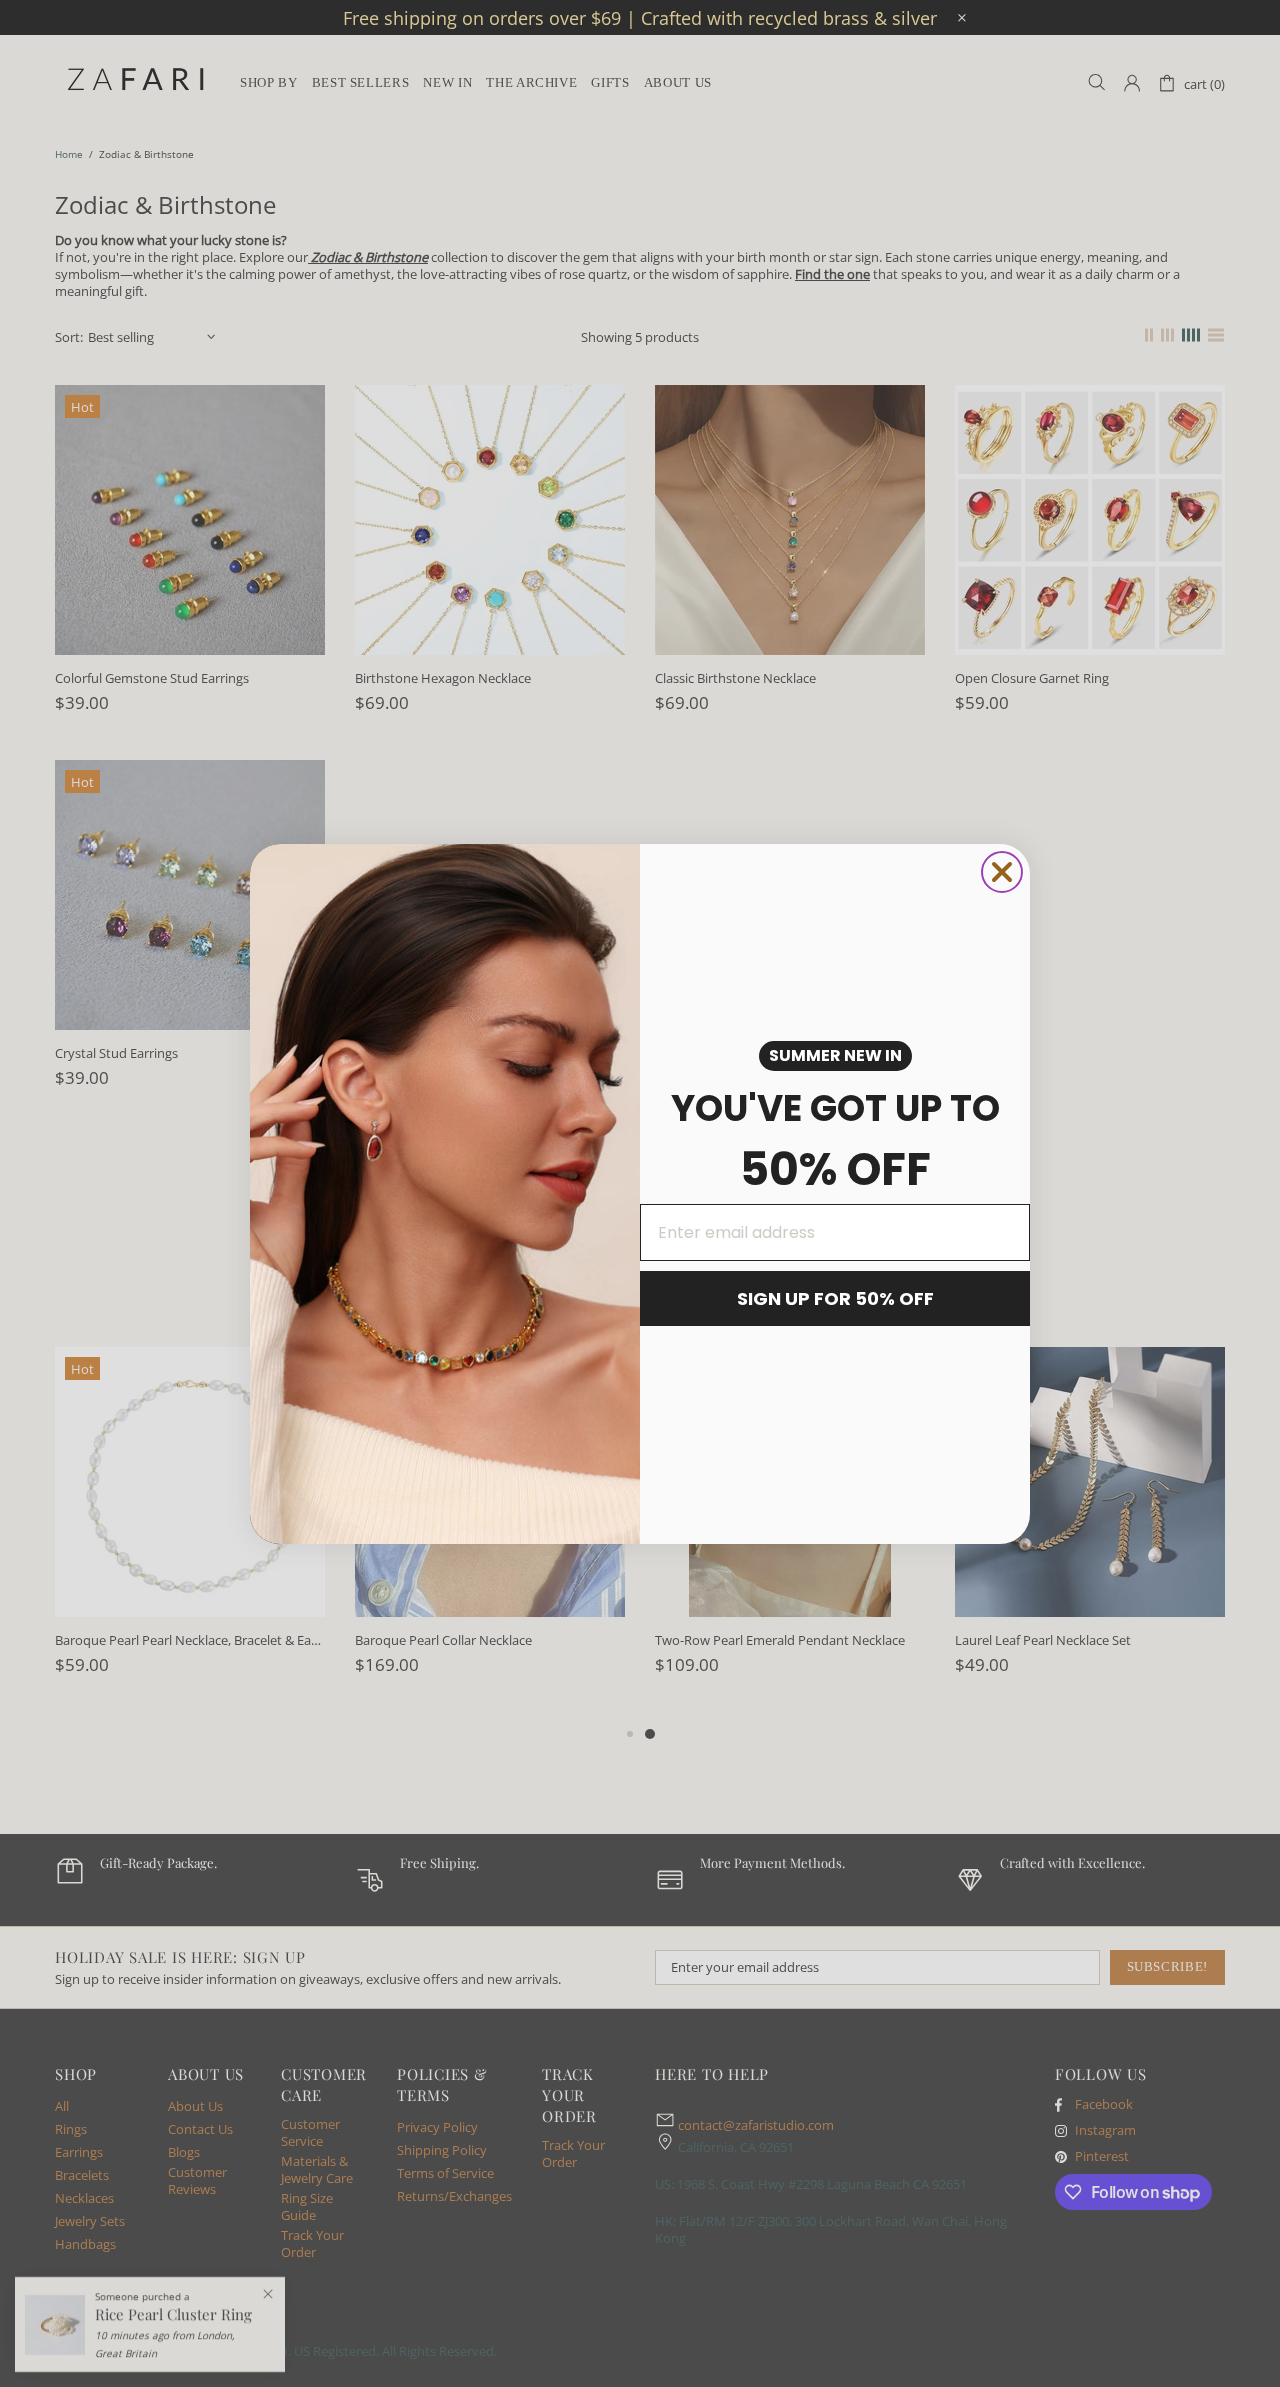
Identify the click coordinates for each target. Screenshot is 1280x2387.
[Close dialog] (1002, 872)
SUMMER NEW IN (835, 1055)
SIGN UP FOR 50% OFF (835, 1298)
